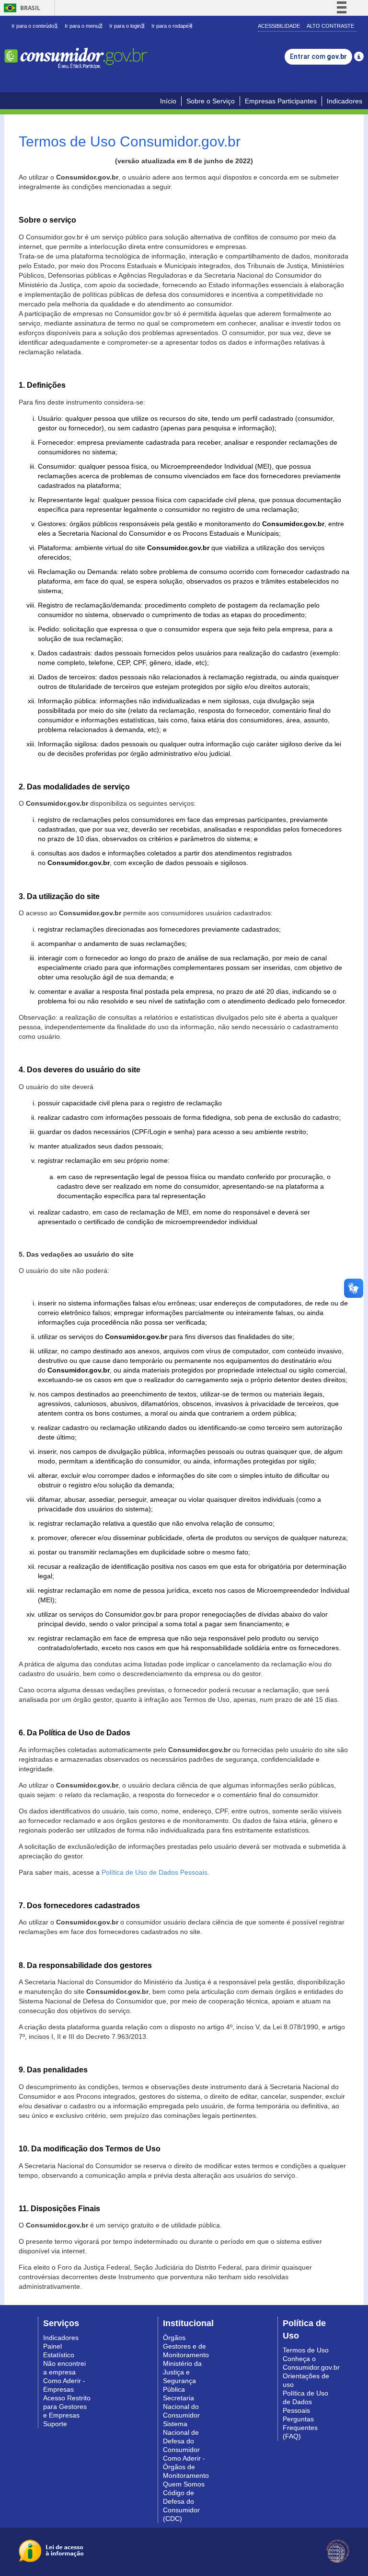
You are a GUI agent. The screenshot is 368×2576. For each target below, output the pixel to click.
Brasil (20, 8)
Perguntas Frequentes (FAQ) (300, 2428)
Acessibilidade (279, 26)
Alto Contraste (330, 26)
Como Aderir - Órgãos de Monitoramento (186, 2467)
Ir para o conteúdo (34, 26)
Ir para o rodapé (172, 26)
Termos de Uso (306, 2350)
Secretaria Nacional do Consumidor (181, 2407)
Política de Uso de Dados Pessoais (305, 2402)
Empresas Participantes (281, 101)
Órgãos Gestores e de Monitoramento (186, 2346)
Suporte (55, 2424)
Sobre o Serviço (211, 101)
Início (168, 101)
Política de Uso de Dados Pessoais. (155, 1872)
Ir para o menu (83, 26)
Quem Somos (184, 2484)
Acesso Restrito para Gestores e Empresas (67, 2407)
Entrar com (318, 56)
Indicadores (345, 101)
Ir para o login (127, 26)
